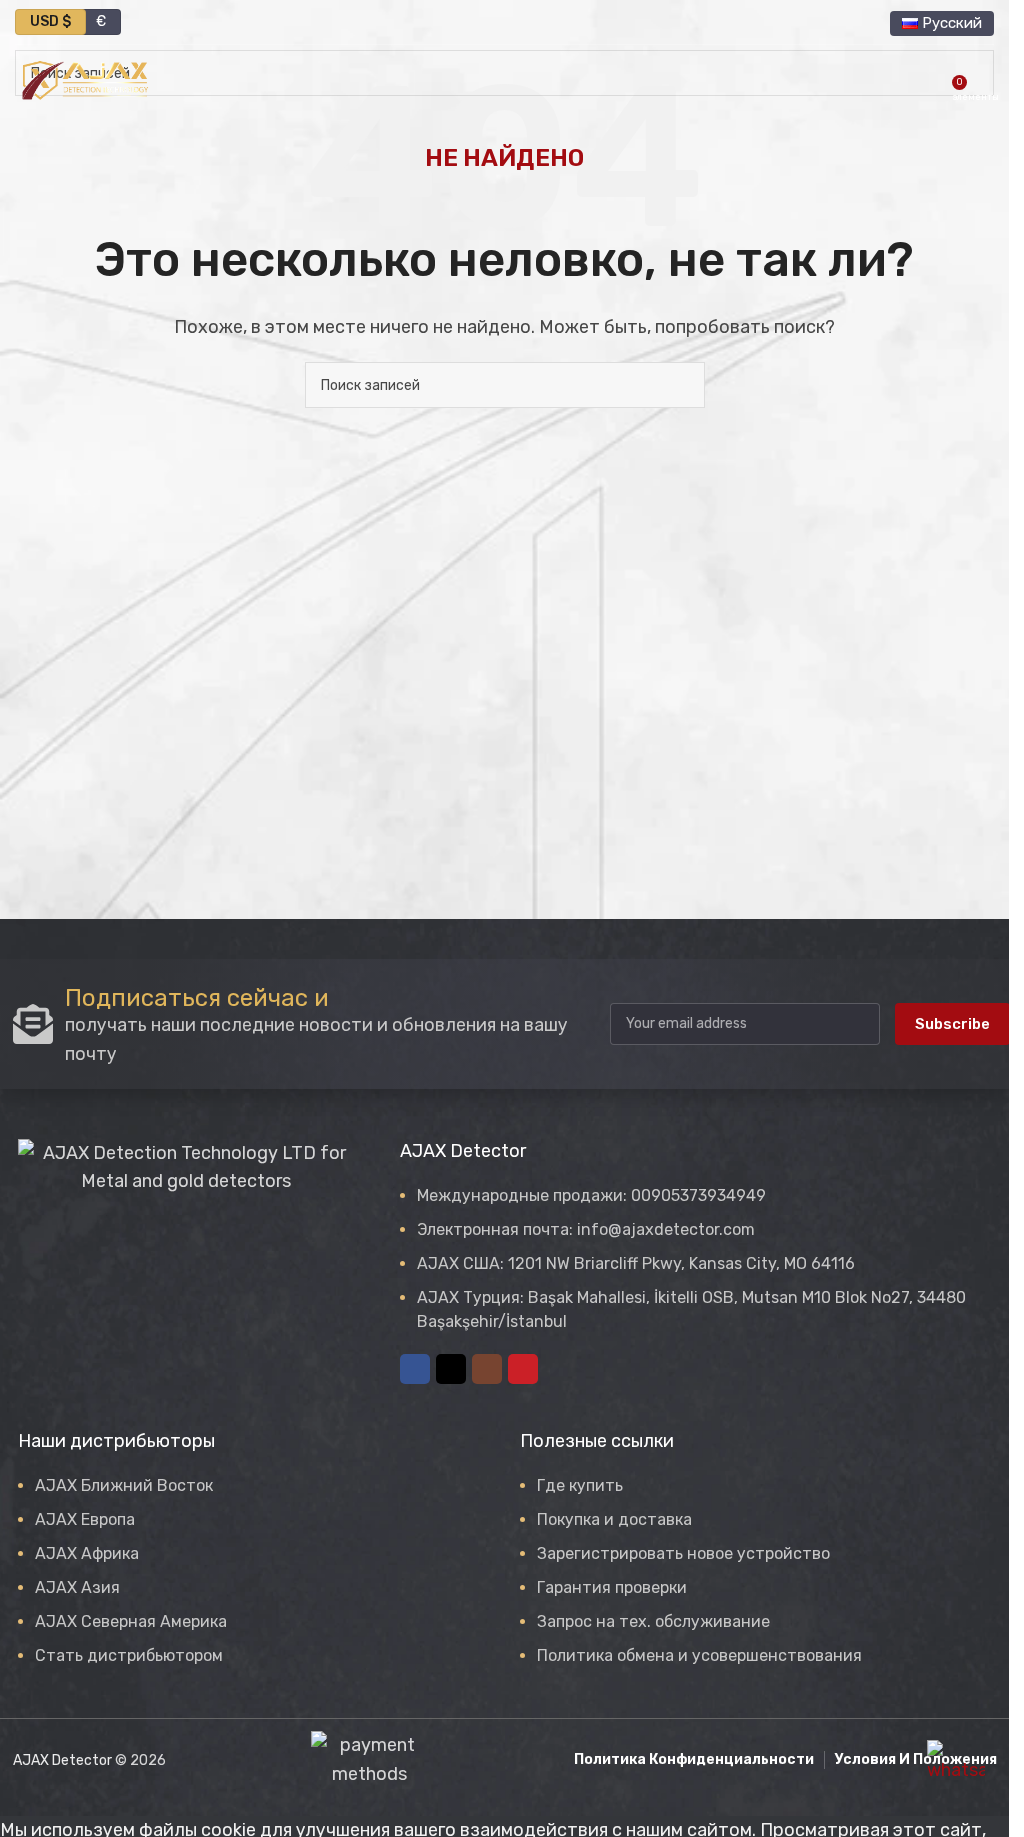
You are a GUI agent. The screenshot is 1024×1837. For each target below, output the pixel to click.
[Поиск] (931, 80)
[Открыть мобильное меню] (986, 80)
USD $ (50, 21)
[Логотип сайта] (85, 79)
